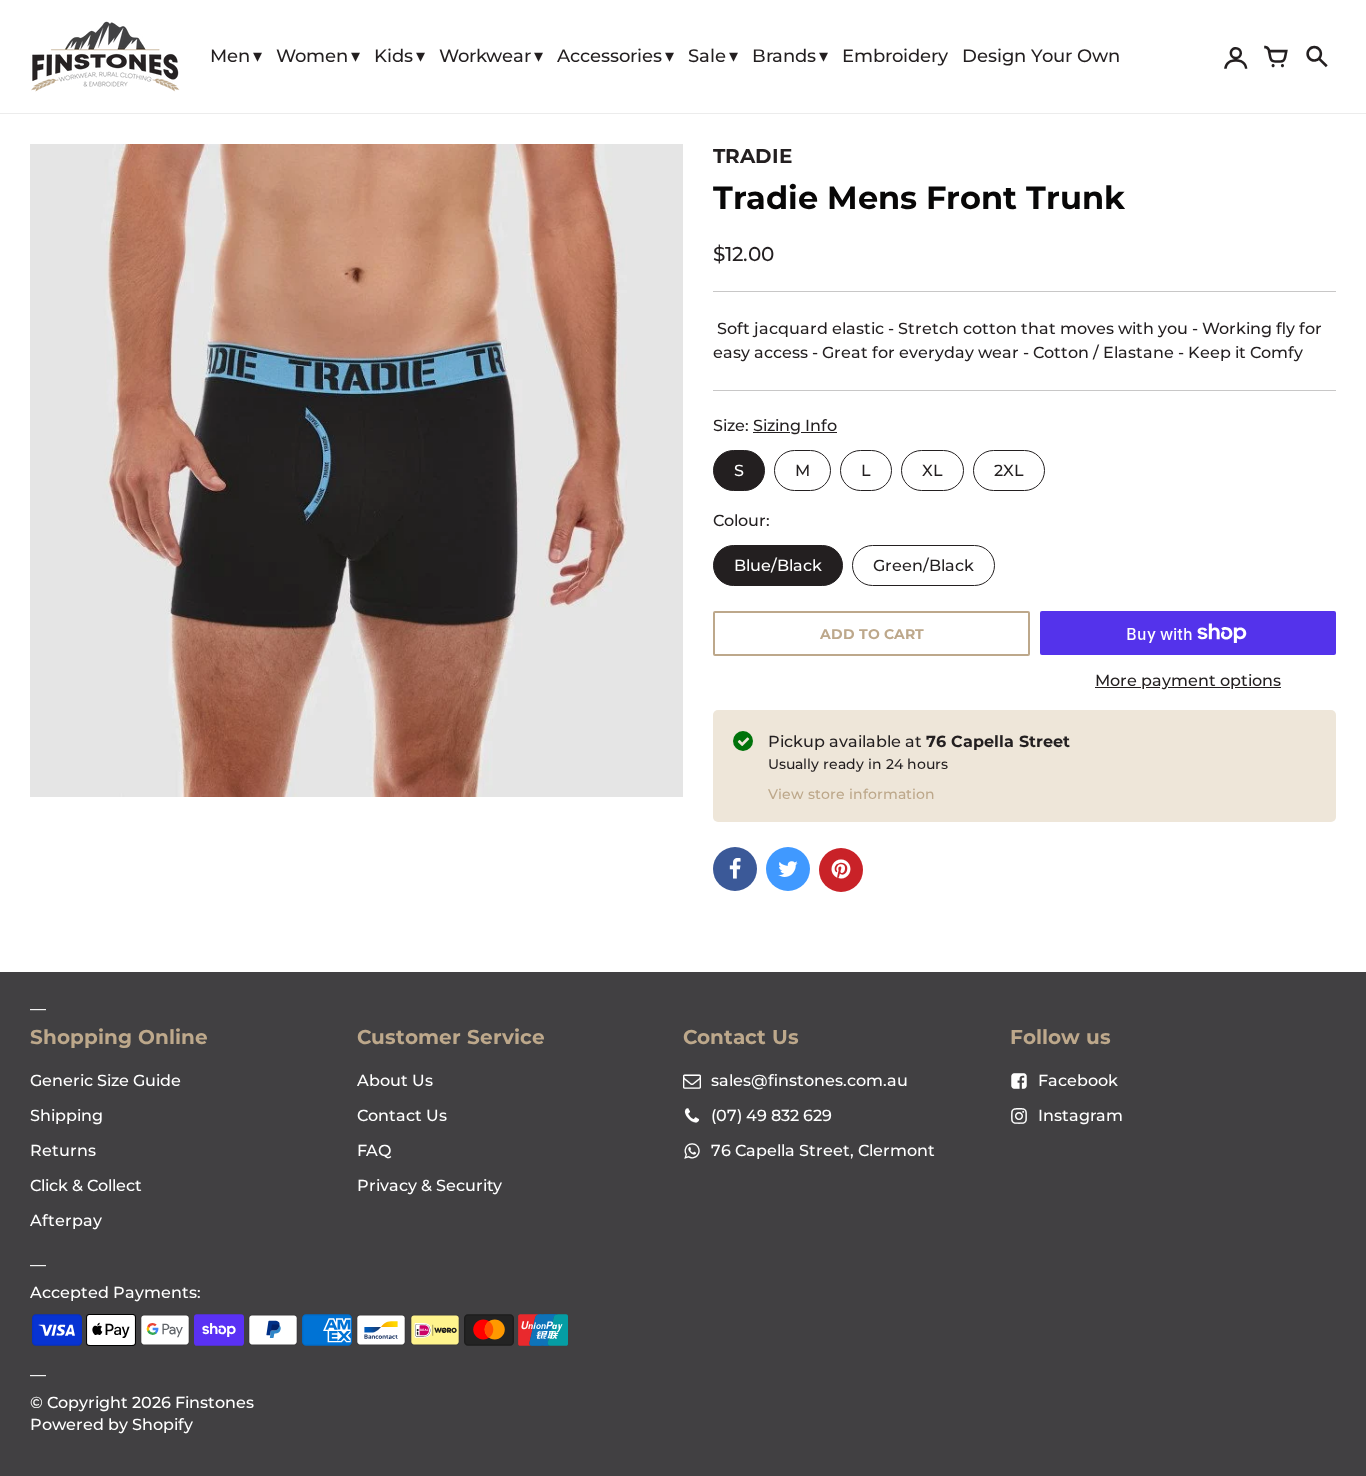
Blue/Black (778, 565)
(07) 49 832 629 (771, 1115)
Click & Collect (86, 1185)
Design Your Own (1041, 56)
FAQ (374, 1150)
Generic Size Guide (105, 1080)
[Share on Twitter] (788, 869)
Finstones (214, 1402)
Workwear (485, 56)
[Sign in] (1236, 57)
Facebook (1078, 1080)
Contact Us (402, 1115)
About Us (395, 1080)
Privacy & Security (429, 1185)
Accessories (609, 56)
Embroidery (895, 56)
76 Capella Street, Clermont (823, 1150)
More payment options (1188, 680)
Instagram (1080, 1115)
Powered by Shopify (111, 1424)
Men (230, 56)
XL (932, 470)
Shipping (66, 1115)
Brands (784, 56)
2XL (1009, 470)
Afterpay (66, 1220)
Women (312, 56)
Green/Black (923, 565)
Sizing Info (795, 425)
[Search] (1316, 57)
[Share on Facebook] (735, 869)
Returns (63, 1150)
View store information (851, 794)
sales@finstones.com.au (809, 1080)
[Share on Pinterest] (841, 870)
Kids (393, 56)
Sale (707, 56)
